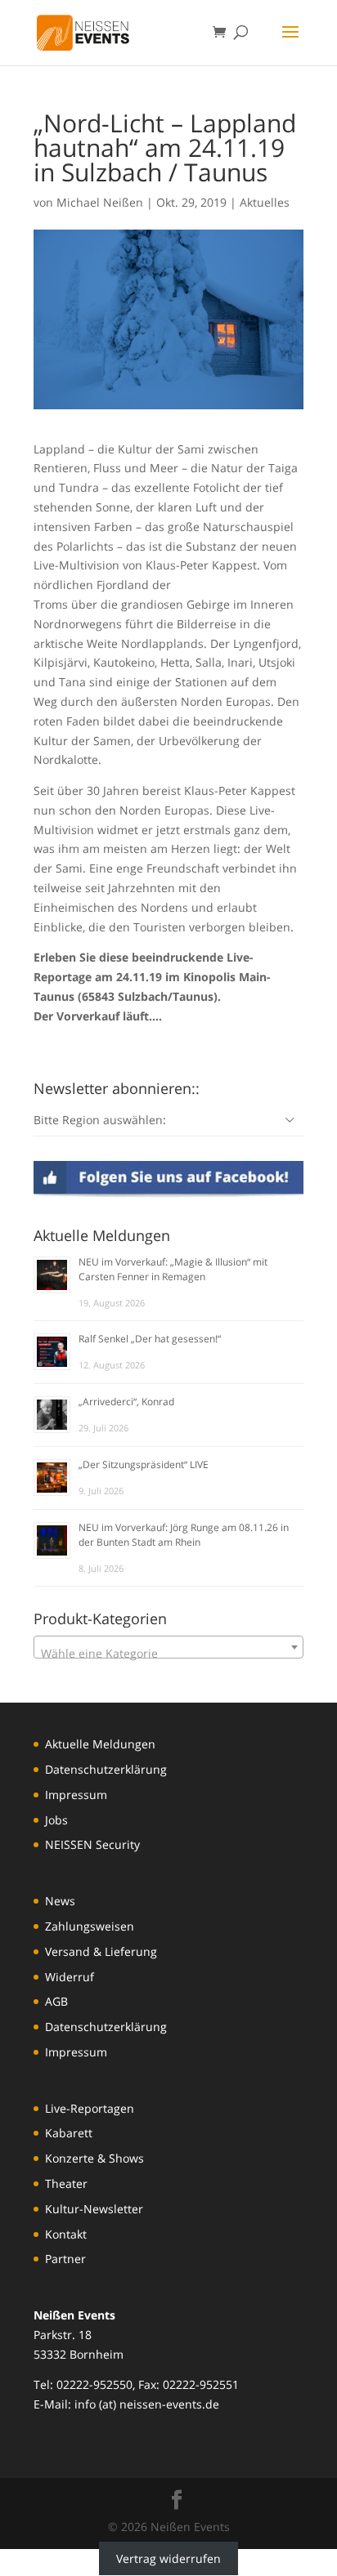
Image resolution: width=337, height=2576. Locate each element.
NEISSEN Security (92, 1844)
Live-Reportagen (90, 2108)
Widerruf (70, 1977)
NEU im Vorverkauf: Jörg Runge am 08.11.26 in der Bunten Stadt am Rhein (184, 1535)
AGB (56, 2001)
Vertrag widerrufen (168, 2558)
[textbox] (168, 1654)
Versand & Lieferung (101, 1951)
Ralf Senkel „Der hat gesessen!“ (150, 1339)
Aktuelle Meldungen (100, 1744)
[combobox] (168, 1647)
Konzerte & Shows (94, 2158)
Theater (66, 2183)
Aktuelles (265, 202)
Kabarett (69, 2133)
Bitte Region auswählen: (100, 1120)
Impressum (76, 1795)
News (60, 1901)
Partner (65, 2259)
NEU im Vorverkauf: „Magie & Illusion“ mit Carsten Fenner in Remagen (173, 1269)
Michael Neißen (100, 202)
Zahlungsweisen (90, 1926)
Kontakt (66, 2234)
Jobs (56, 1820)
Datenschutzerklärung (106, 1769)
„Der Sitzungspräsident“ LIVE (144, 1464)
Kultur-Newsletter (94, 2209)
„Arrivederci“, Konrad (126, 1402)
